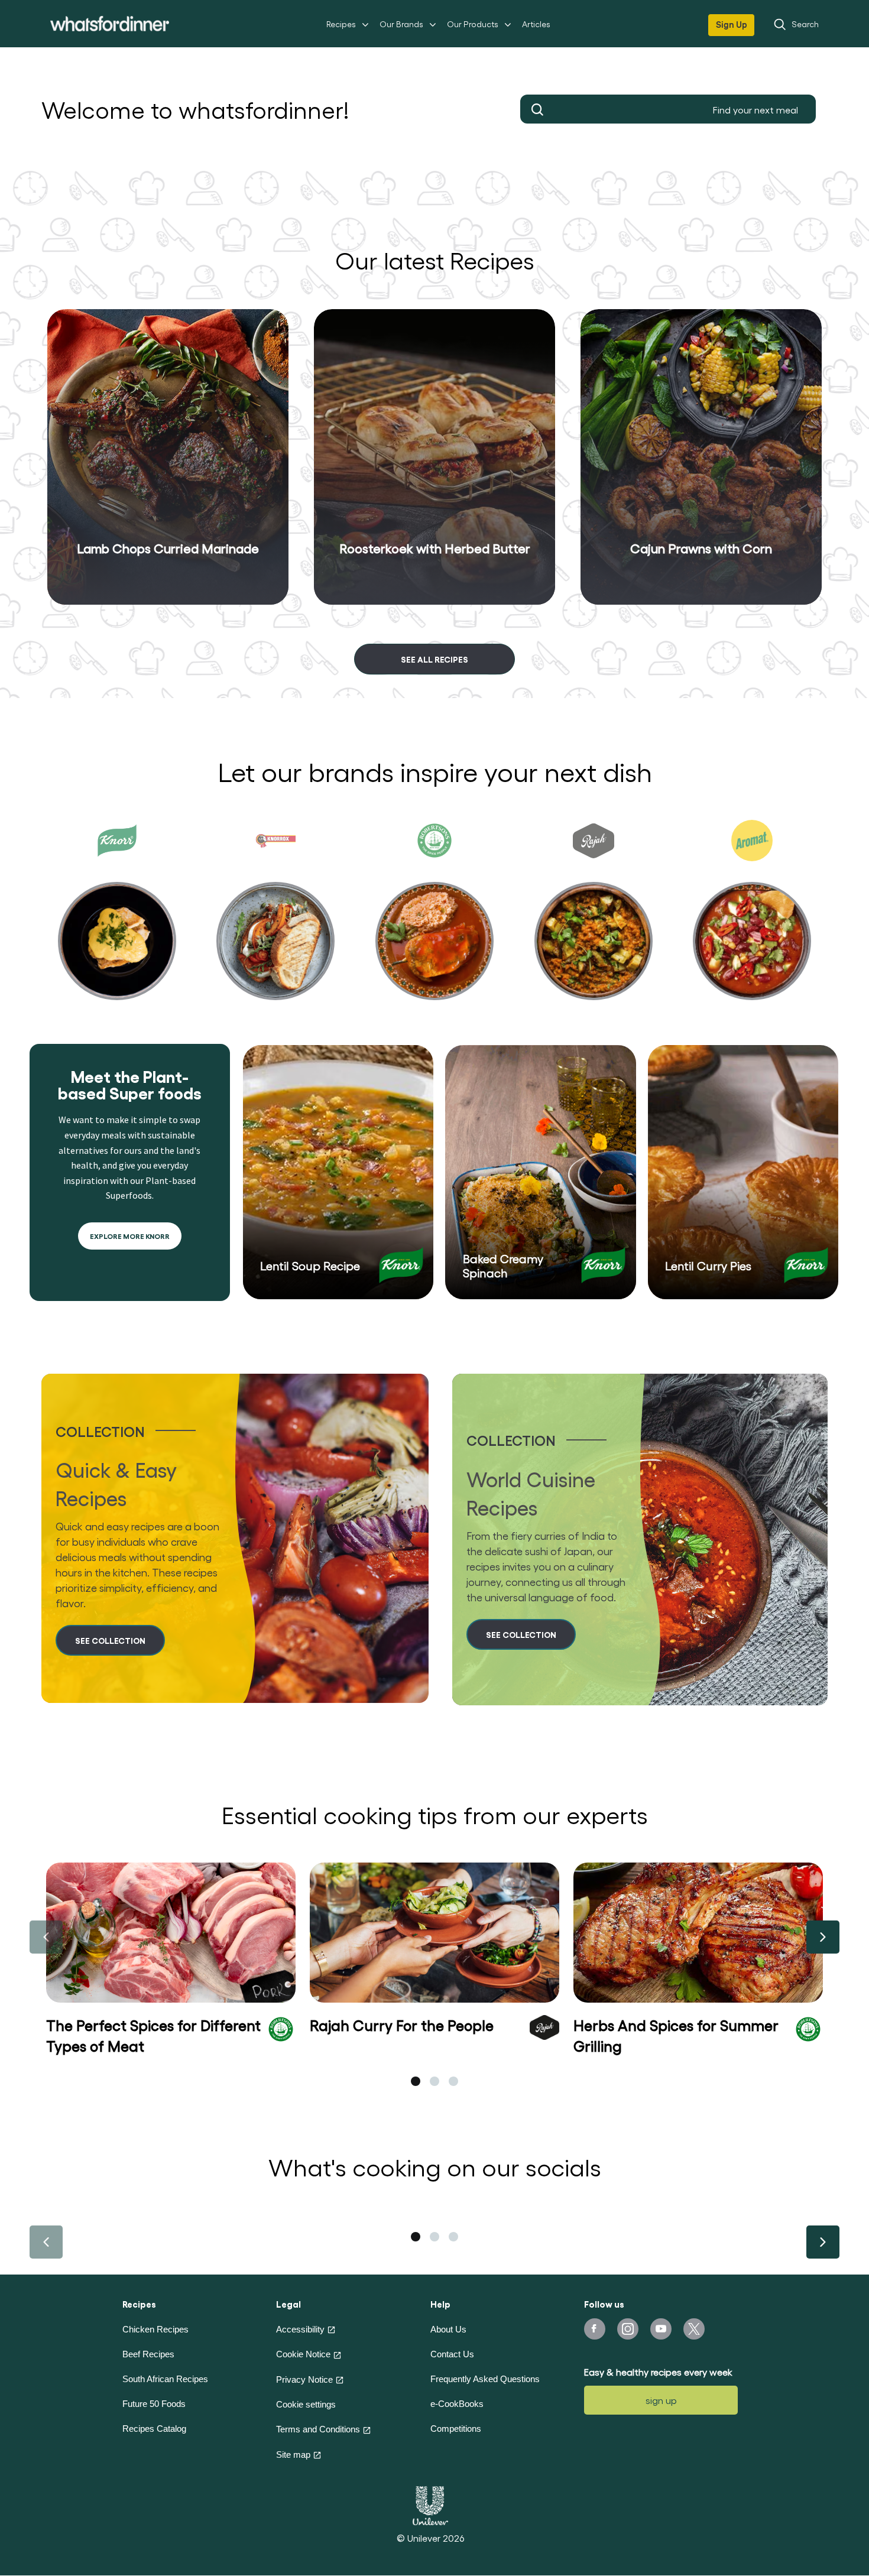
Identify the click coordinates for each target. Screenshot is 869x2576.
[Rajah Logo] (544, 2026)
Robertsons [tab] (434, 920)
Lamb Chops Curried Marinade (168, 548)
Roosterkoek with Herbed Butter (435, 548)
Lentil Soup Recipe (310, 1266)
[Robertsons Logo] (281, 2027)
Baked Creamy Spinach (503, 1266)
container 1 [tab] (416, 2237)
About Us (448, 2329)
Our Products (473, 24)
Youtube (661, 2329)
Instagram (628, 2329)
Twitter (694, 2329)
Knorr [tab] (117, 920)
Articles (536, 24)
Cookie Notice (303, 2354)
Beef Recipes (148, 2354)
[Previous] (46, 1937)
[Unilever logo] (430, 2504)
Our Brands (401, 24)
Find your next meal (538, 109)
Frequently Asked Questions (485, 2379)
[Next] (823, 1937)
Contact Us (452, 2354)
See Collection (110, 1640)
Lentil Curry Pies (708, 1266)
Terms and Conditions (318, 2429)
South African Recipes (165, 2379)
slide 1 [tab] (416, 2081)
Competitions (456, 2429)
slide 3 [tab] (453, 2081)
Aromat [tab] (752, 920)
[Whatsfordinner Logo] (110, 23)
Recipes (341, 24)
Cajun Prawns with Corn (701, 548)
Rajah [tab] (594, 920)
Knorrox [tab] (275, 920)
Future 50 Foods (154, 2404)
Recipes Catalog (154, 2429)
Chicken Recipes (155, 2329)
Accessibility (300, 2329)
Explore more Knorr (130, 1236)
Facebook (595, 2329)
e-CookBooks (457, 2404)
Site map (293, 2455)
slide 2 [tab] (434, 2081)
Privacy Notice (304, 2379)
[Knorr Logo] (401, 1265)
